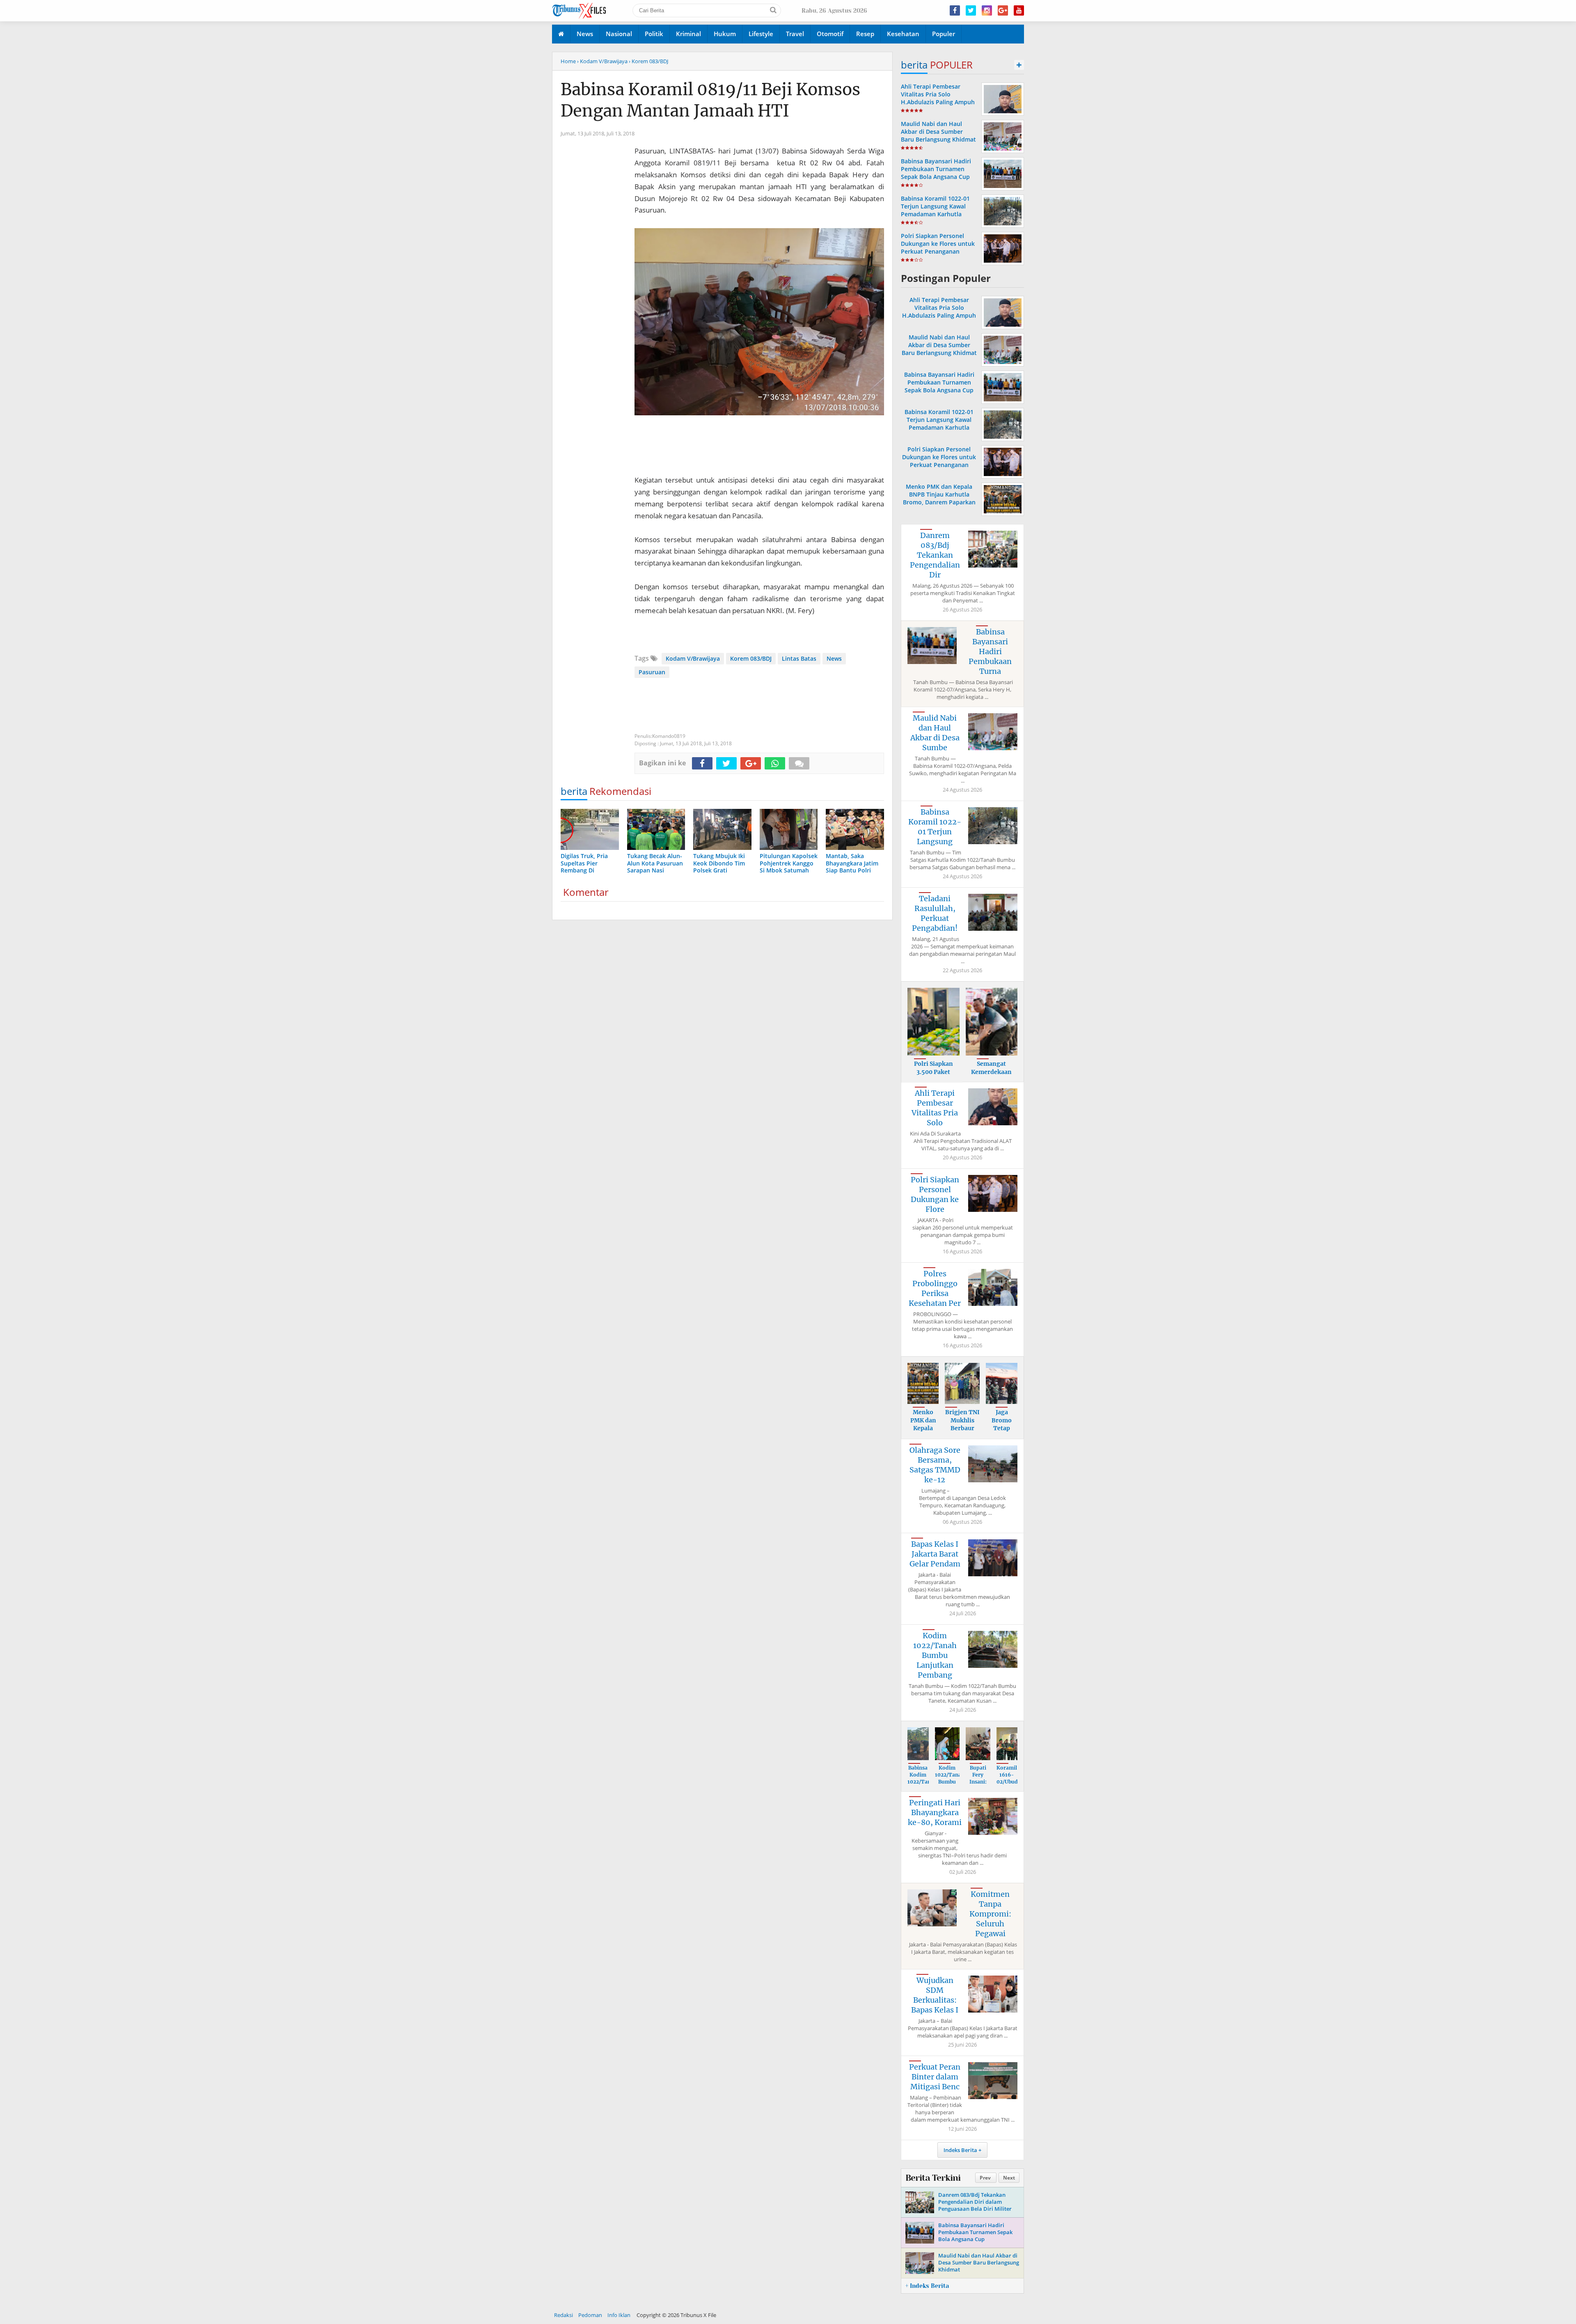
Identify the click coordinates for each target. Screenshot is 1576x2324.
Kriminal (688, 34)
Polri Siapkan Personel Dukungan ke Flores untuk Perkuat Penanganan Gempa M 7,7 (938, 248)
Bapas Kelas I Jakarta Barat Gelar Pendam (935, 1554)
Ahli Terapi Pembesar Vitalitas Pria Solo (935, 1108)
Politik (654, 34)
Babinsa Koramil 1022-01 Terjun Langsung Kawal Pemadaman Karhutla (935, 206)
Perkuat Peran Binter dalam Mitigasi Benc (935, 2077)
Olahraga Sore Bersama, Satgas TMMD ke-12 (935, 1465)
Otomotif (830, 34)
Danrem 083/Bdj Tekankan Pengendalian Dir (935, 555)
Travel (795, 34)
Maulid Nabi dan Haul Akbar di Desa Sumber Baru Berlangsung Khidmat (938, 132)
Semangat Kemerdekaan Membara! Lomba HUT (991, 1076)
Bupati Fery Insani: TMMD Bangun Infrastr (978, 1785)
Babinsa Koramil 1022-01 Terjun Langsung (935, 827)
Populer (944, 34)
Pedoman (590, 2315)
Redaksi (564, 2315)
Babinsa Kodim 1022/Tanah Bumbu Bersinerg (922, 1781)
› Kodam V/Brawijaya (602, 61)
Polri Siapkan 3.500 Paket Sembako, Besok (933, 1072)
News (585, 34)
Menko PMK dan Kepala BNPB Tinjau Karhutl (923, 1432)
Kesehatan (903, 34)
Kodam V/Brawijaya (693, 658)
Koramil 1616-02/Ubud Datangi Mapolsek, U (1010, 1785)
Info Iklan (619, 2315)
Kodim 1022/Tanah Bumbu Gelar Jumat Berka (950, 1785)
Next (1009, 2178)
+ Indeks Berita (927, 2286)
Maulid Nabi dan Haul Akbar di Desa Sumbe (935, 733)
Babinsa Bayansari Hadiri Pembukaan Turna (990, 651)
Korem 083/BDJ (751, 658)
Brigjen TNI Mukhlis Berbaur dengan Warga (962, 1428)
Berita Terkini (933, 2178)
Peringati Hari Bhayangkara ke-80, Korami (935, 1812)
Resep (865, 34)
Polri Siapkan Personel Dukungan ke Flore (935, 1194)
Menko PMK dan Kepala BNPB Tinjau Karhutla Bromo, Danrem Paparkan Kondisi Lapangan (939, 498)
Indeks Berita (960, 2150)
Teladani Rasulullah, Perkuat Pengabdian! (935, 913)
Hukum (725, 34)
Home (568, 61)
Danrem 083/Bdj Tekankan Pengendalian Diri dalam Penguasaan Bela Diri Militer (975, 2202)
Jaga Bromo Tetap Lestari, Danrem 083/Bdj (1002, 1432)
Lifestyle (761, 34)
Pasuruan (652, 672)
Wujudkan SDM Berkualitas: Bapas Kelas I (935, 1995)
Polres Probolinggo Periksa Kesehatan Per (935, 1288)
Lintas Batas (799, 658)
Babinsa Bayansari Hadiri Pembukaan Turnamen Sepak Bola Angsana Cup (936, 169)
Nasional (619, 34)
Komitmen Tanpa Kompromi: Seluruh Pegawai (990, 1914)
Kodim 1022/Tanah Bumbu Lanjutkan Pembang (935, 1655)
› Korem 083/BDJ (648, 61)
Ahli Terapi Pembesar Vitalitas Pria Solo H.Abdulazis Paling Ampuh (938, 94)
